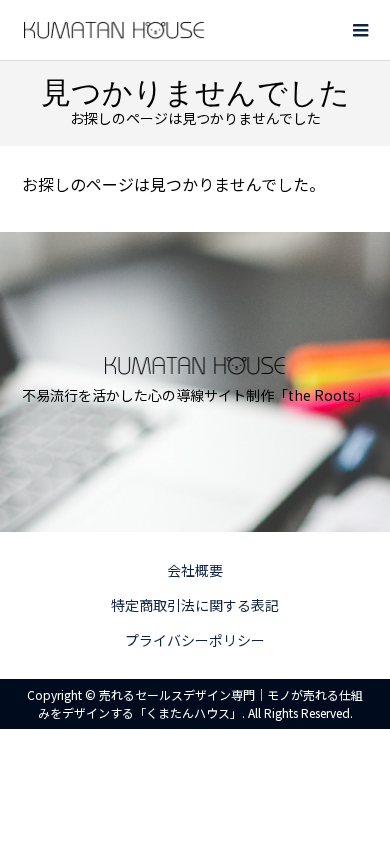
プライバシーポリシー (195, 640)
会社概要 (195, 570)
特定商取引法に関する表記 (195, 605)
